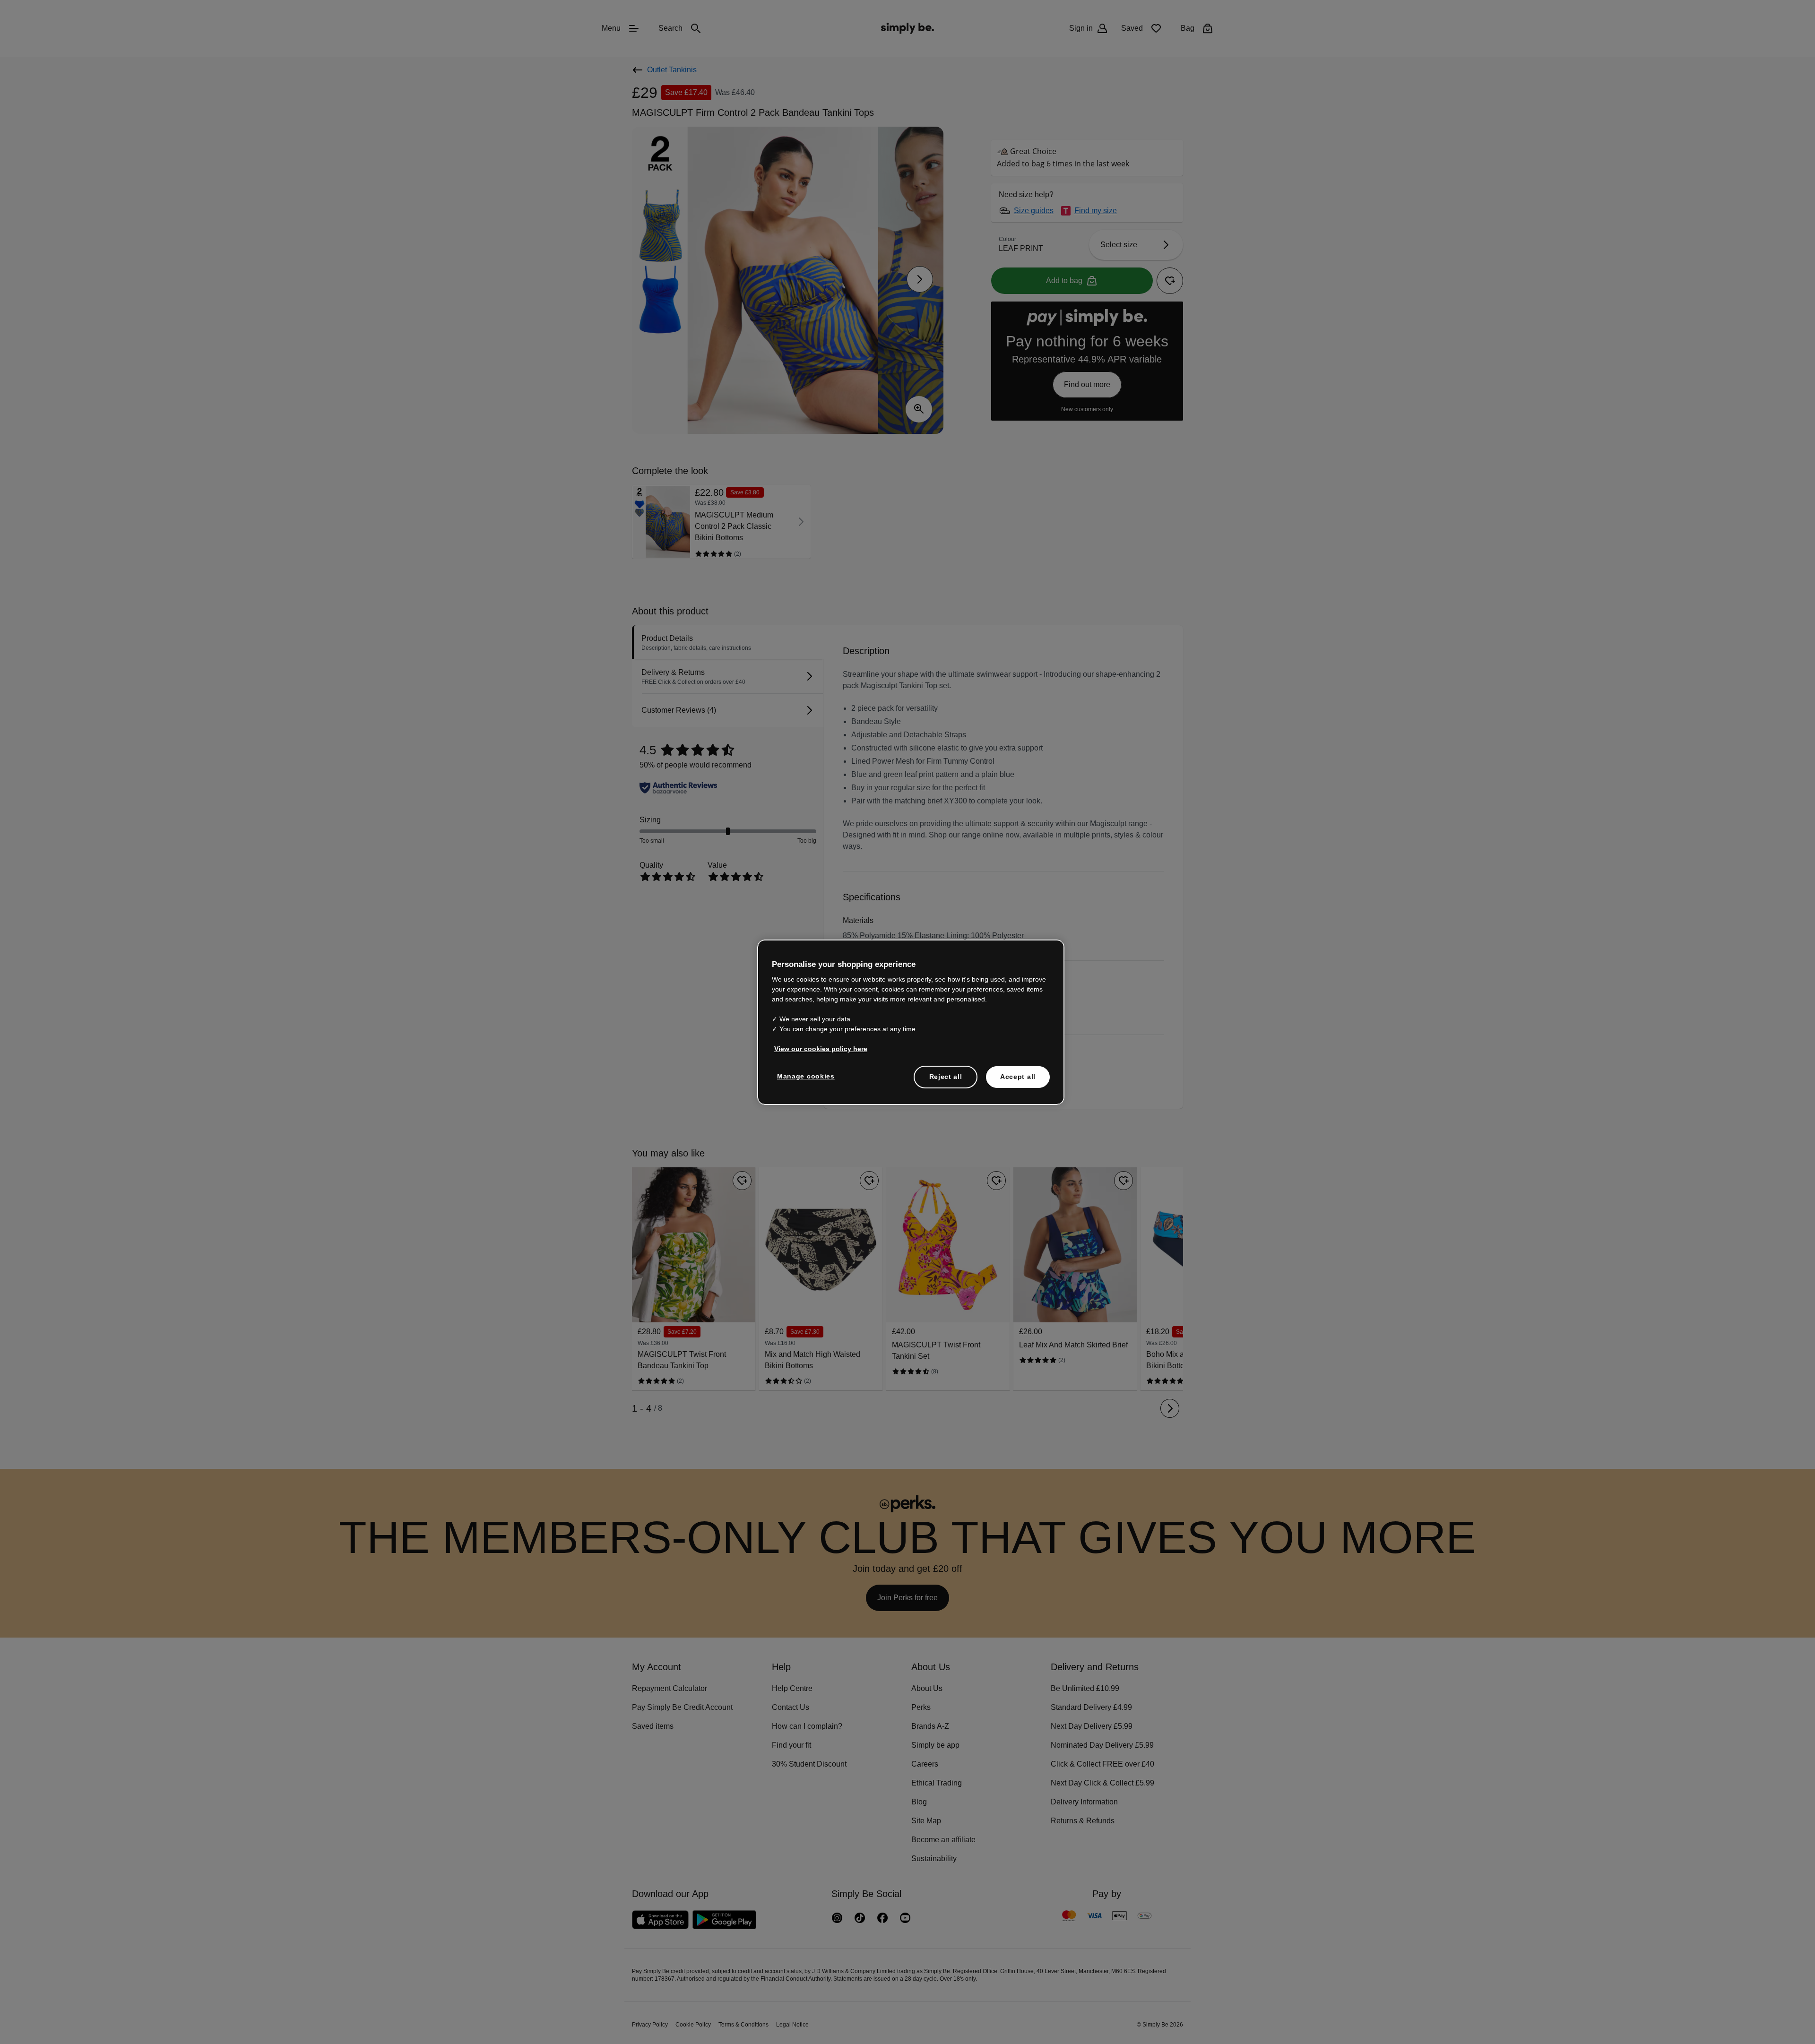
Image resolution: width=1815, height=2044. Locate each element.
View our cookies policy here (818, 1048)
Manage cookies (804, 1076)
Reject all (946, 1076)
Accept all (1018, 1076)
